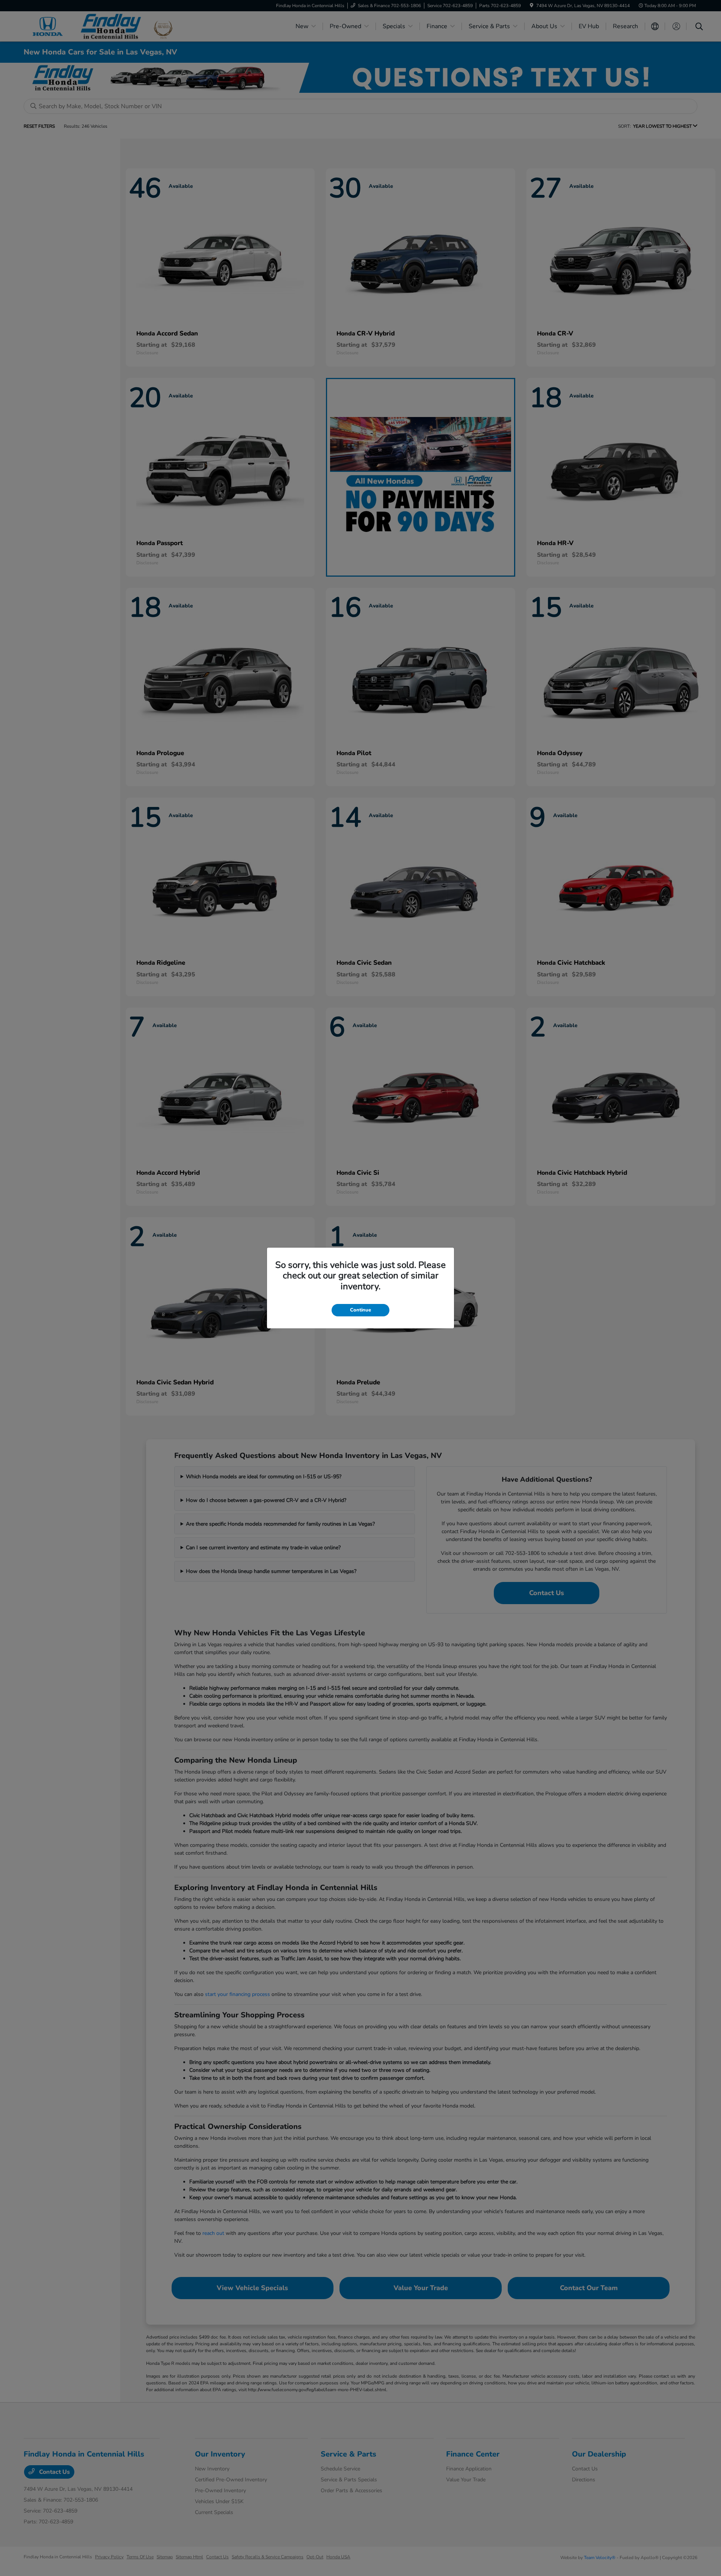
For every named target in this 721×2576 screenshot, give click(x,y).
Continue (360, 1310)
